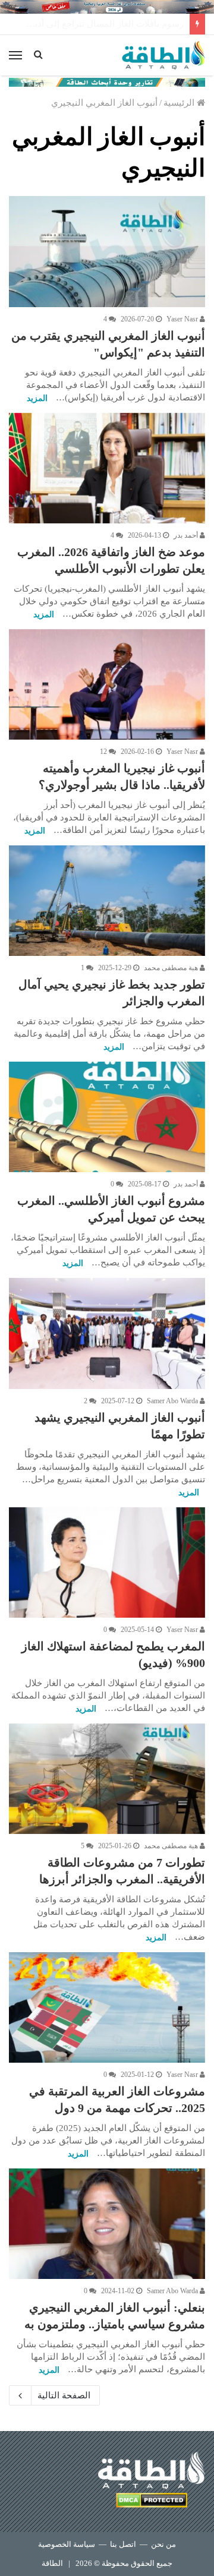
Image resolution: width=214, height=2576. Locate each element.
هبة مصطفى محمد (172, 968)
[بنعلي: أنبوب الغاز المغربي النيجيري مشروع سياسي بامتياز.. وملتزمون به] (107, 2224)
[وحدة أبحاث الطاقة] (107, 81)
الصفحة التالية (64, 2395)
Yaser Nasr (183, 319)
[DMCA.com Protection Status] (152, 2502)
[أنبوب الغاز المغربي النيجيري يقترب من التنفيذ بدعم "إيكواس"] (107, 251)
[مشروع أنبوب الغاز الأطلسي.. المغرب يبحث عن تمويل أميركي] (107, 1117)
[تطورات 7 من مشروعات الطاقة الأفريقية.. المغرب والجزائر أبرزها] (107, 1779)
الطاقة (52, 2563)
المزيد (37, 398)
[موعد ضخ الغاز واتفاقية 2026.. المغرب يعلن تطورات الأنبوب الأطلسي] (107, 468)
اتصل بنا (123, 2544)
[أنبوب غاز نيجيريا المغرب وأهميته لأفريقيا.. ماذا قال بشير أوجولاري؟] (107, 684)
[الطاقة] (163, 55)
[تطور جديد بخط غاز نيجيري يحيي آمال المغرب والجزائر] (107, 901)
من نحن (163, 2544)
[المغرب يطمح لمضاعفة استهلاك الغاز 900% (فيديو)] (107, 1562)
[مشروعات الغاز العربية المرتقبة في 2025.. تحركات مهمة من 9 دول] (107, 2007)
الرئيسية (180, 103)
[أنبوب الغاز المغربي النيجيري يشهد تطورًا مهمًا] (107, 1333)
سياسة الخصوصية (67, 2544)
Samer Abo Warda (173, 1401)
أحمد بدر (187, 535)
